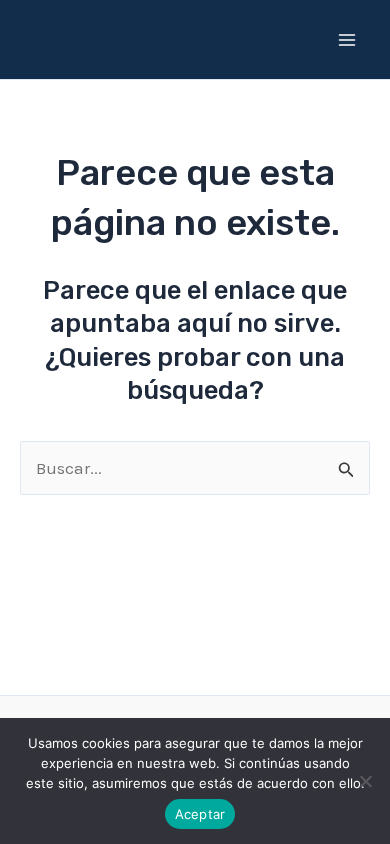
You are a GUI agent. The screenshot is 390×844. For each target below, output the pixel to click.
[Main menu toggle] (348, 40)
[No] (365, 781)
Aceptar (200, 814)
